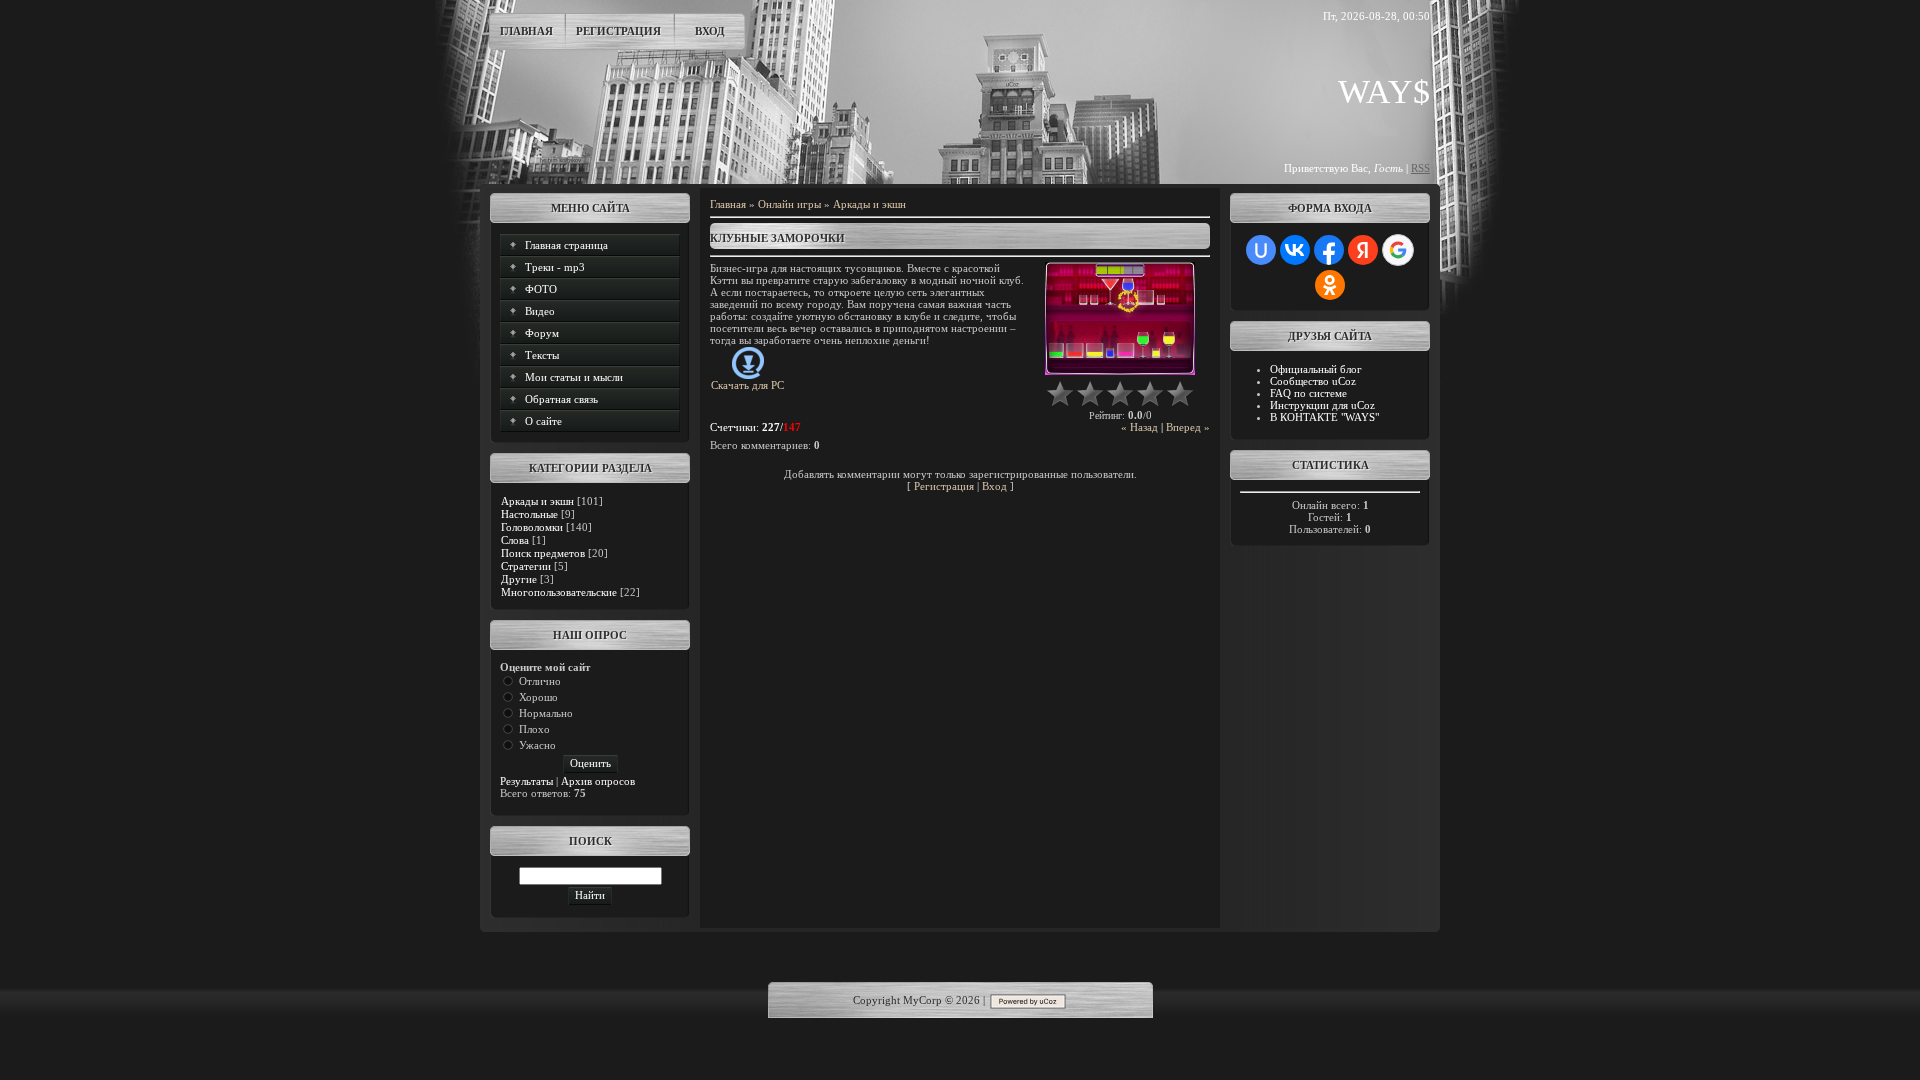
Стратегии (526, 566)
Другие (519, 579)
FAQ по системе (1308, 393)
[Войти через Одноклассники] (1330, 285)
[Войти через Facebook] (1329, 250)
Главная (526, 31)
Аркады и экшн (537, 501)
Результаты (526, 781)
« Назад (1139, 427)
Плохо (534, 729)
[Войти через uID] (1261, 250)
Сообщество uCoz (1313, 381)
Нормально (546, 713)
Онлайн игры (789, 204)
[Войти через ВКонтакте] (1295, 250)
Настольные (529, 514)
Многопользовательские (559, 592)
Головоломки (532, 527)
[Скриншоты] (1120, 318)
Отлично (540, 681)
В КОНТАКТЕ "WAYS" (1324, 417)
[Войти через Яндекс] (1363, 250)
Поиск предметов (543, 553)
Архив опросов (598, 781)
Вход (710, 31)
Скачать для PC (747, 385)
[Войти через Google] (1398, 250)
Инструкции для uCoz (1322, 405)
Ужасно (537, 745)
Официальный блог (1316, 369)
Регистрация (618, 31)
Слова (515, 540)
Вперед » (1188, 427)
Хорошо (538, 697)
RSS (1420, 168)
